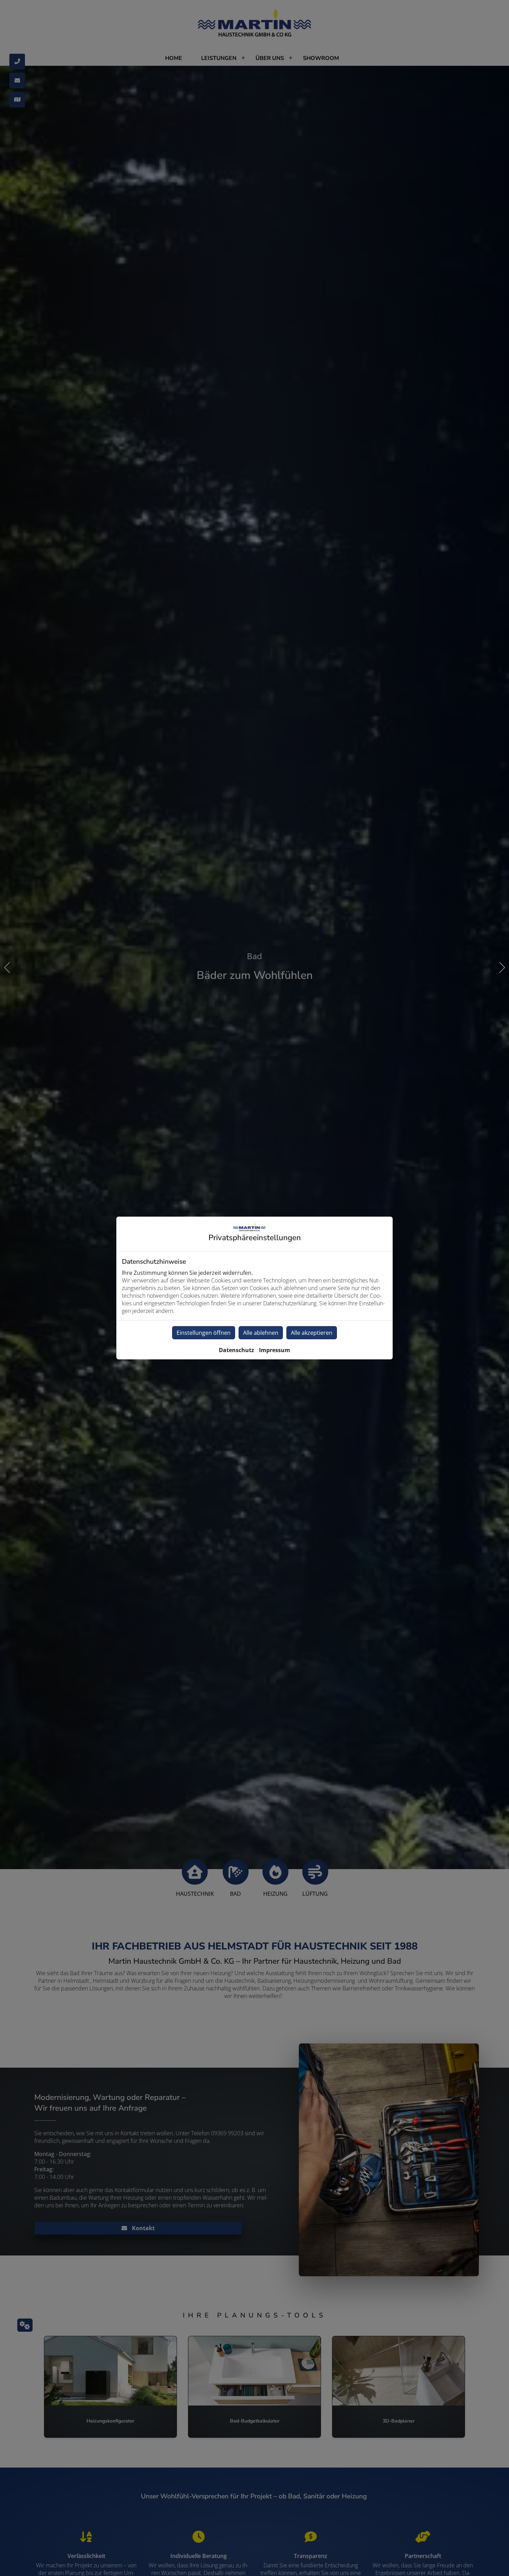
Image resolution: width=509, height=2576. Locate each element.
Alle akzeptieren (312, 1333)
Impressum (275, 1350)
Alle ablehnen (261, 1333)
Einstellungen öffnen (204, 1333)
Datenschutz (236, 1350)
